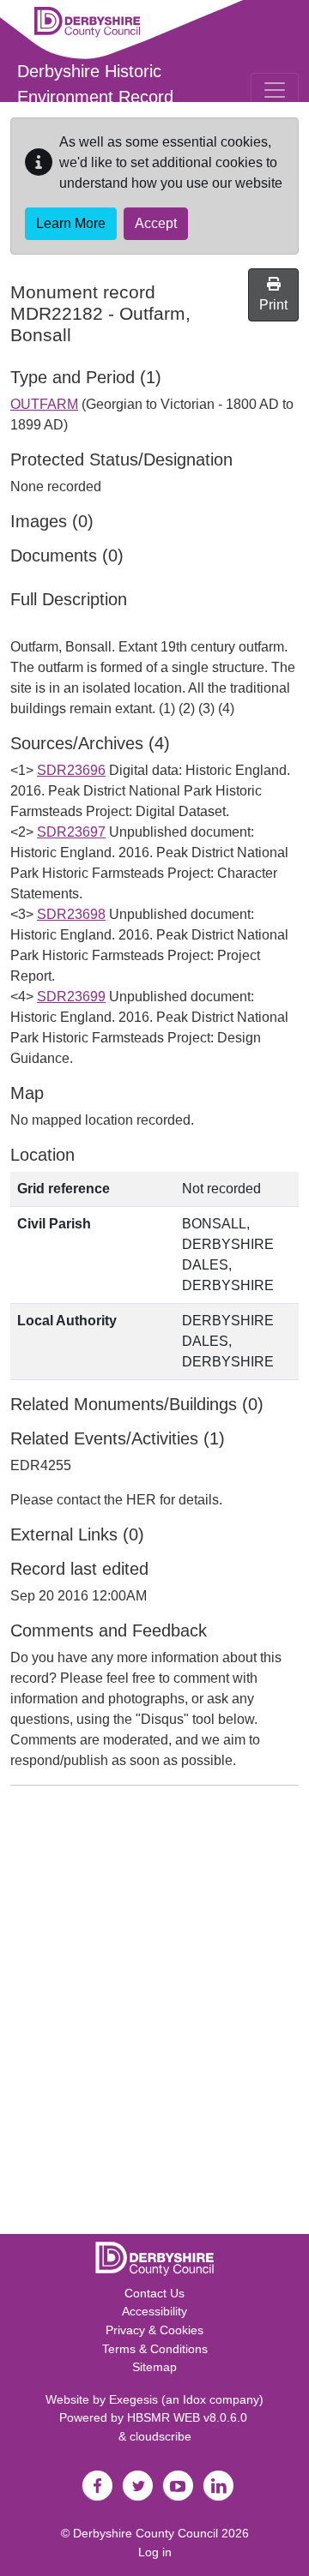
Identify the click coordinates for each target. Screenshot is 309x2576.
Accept (156, 223)
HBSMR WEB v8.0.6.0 (189, 2417)
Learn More (71, 223)
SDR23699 (71, 997)
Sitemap (154, 2367)
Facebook (97, 2486)
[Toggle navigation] (275, 90)
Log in (155, 2552)
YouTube (178, 2486)
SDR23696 (71, 770)
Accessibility (154, 2311)
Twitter (137, 2486)
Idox (194, 2399)
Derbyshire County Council (145, 2533)
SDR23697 (71, 832)
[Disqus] (154, 2014)
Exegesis (133, 2399)
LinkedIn (218, 2486)
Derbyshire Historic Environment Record (95, 84)
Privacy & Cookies (154, 2330)
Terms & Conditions (155, 2349)
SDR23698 (71, 914)
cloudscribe (161, 2436)
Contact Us (154, 2293)
